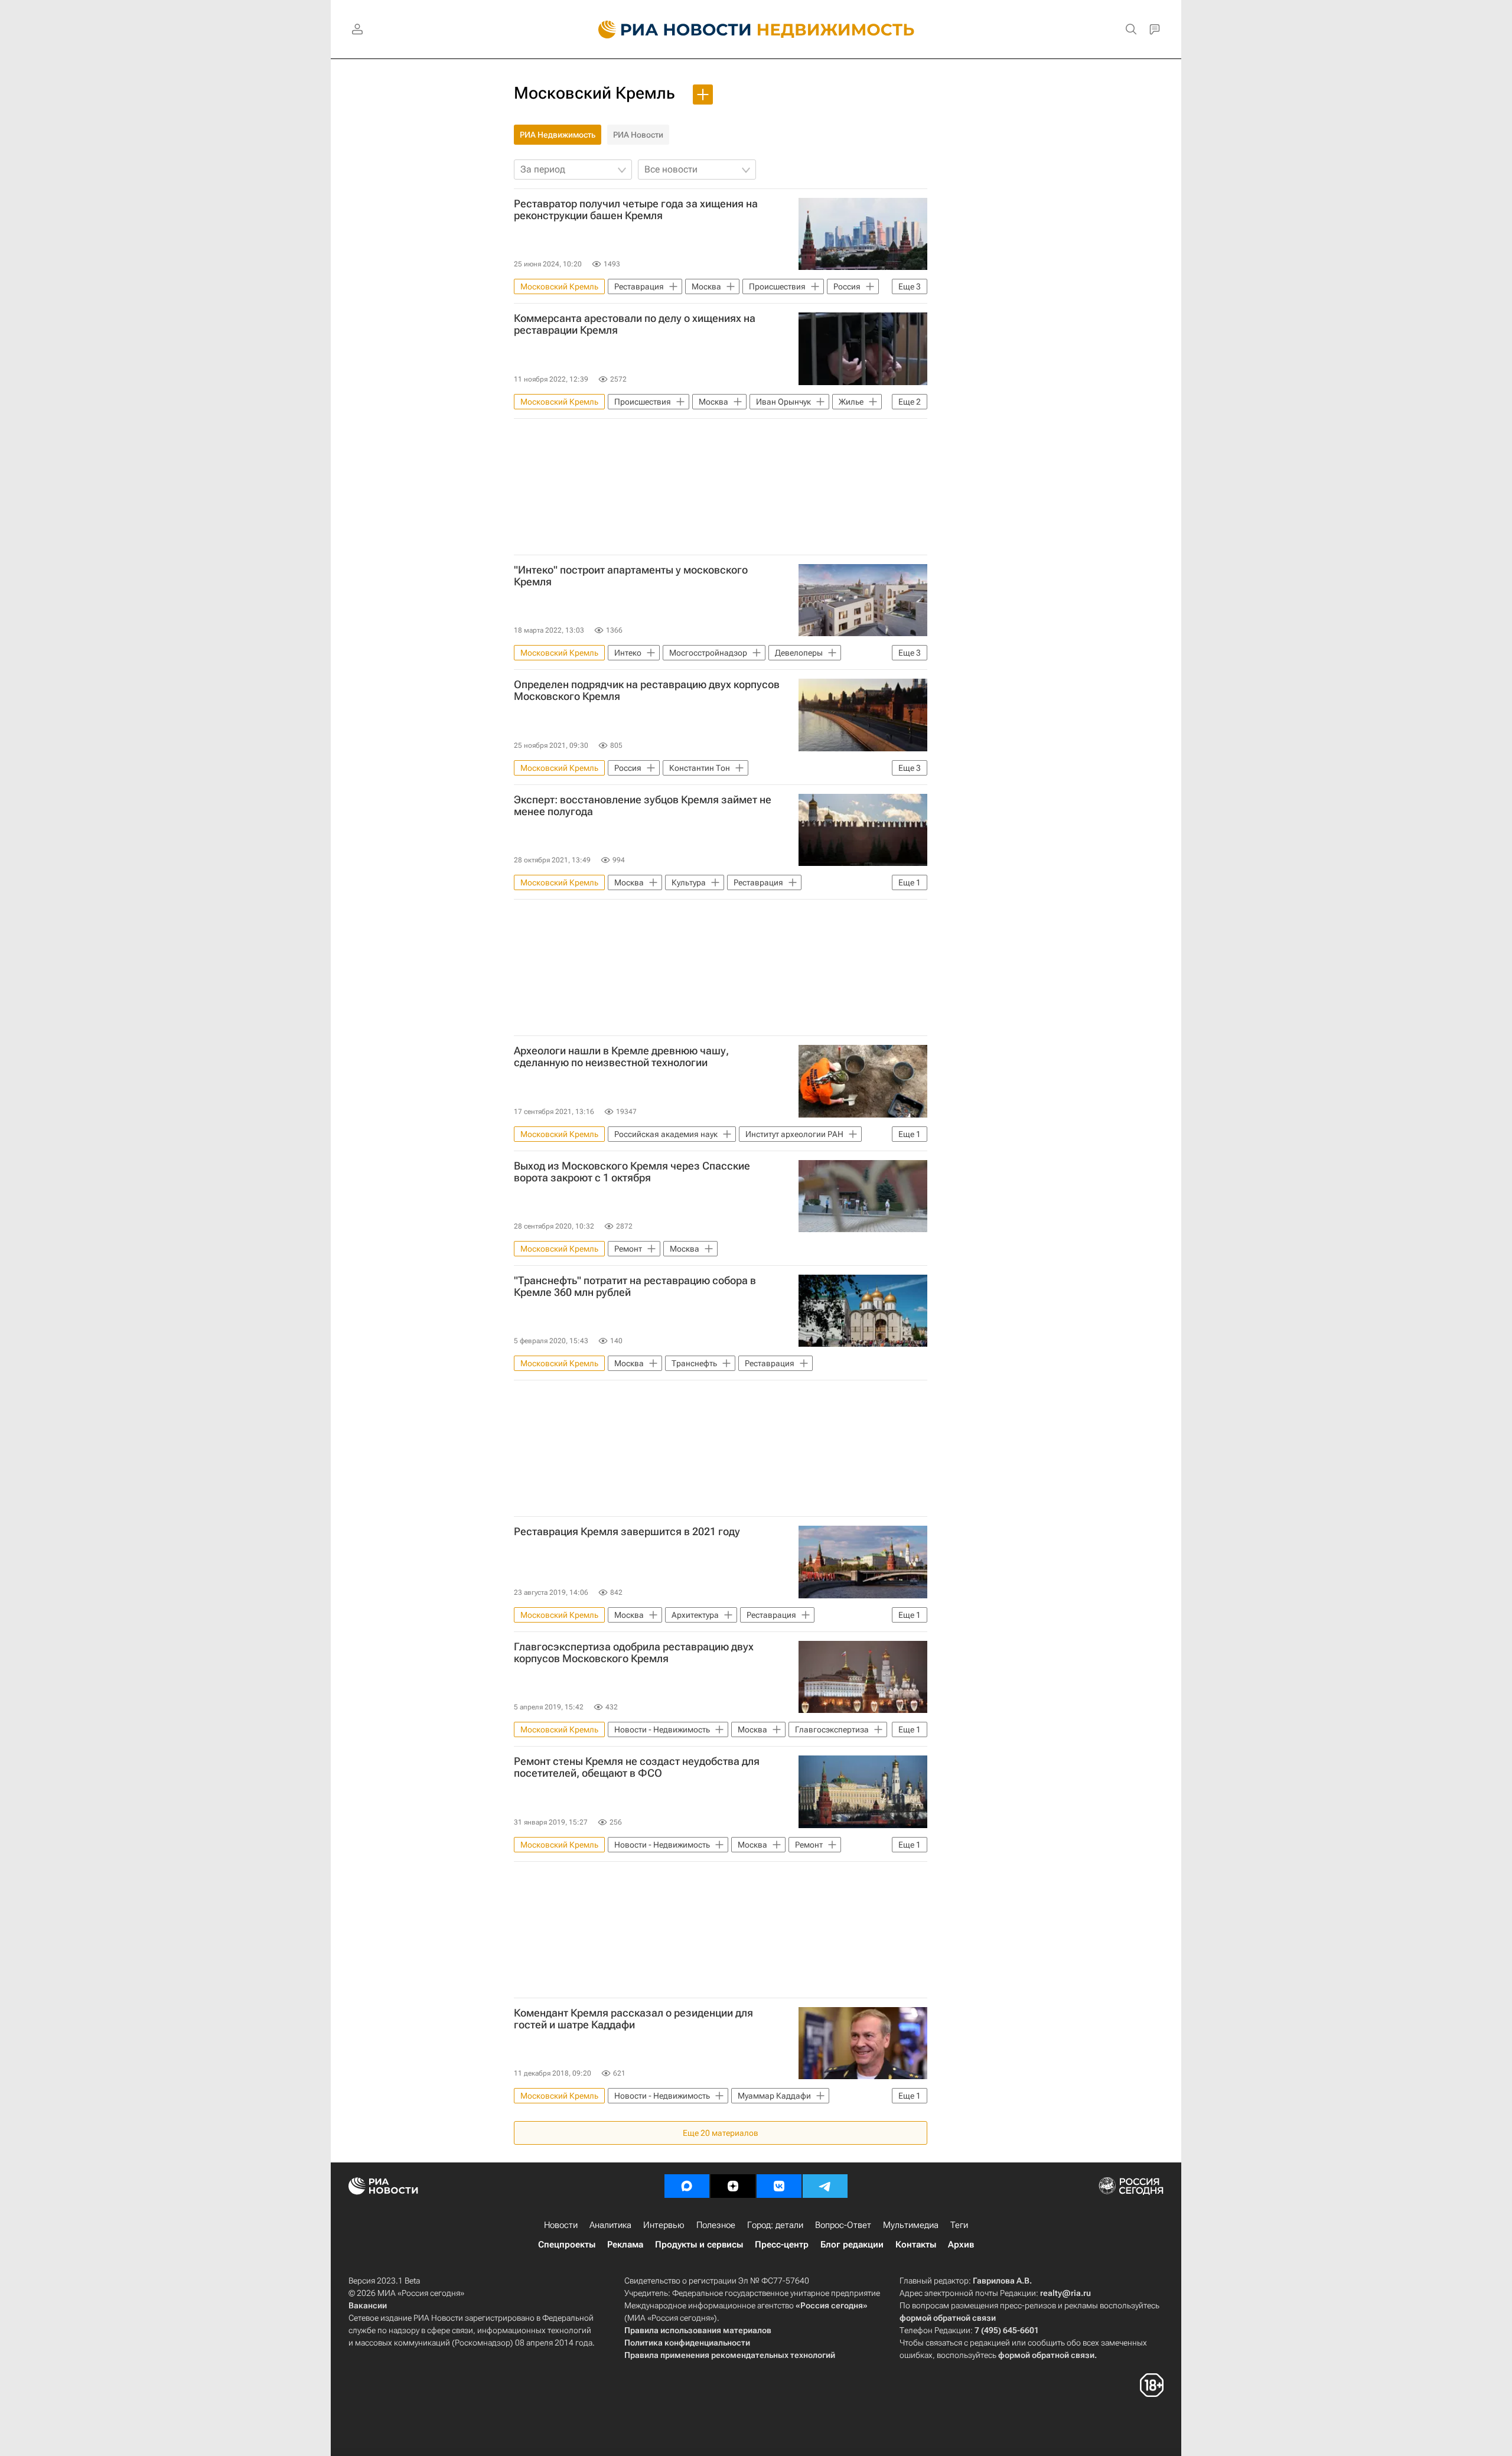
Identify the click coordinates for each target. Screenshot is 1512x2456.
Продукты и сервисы (699, 2245)
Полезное (716, 2225)
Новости (561, 2225)
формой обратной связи (948, 2318)
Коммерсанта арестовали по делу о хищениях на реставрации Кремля (635, 324)
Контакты (916, 2245)
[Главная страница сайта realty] (756, 30)
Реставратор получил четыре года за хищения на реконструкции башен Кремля (636, 210)
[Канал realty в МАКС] (687, 2186)
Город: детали (775, 2225)
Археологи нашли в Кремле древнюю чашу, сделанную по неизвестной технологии (621, 1057)
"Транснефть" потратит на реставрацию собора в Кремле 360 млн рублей (635, 1286)
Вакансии (368, 2305)
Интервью (664, 2225)
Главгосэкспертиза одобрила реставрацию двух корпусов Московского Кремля (634, 1653)
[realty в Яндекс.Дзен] (733, 2186)
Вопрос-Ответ (843, 2225)
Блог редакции (852, 2245)
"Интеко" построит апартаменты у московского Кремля (631, 576)
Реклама (625, 2245)
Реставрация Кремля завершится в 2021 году (627, 1532)
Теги (959, 2225)
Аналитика (610, 2225)
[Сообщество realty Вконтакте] (779, 2186)
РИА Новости (638, 135)
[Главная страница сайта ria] (668, 30)
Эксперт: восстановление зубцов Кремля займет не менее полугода (643, 806)
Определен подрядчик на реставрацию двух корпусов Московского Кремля (647, 690)
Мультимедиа (911, 2225)
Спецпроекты (567, 2245)
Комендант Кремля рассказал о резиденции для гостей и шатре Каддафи (633, 2019)
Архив (961, 2245)
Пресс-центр (782, 2245)
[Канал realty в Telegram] (825, 2186)
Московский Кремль (594, 93)
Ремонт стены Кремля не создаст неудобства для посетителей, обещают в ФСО (637, 1767)
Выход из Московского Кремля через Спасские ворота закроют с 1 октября (632, 1172)
